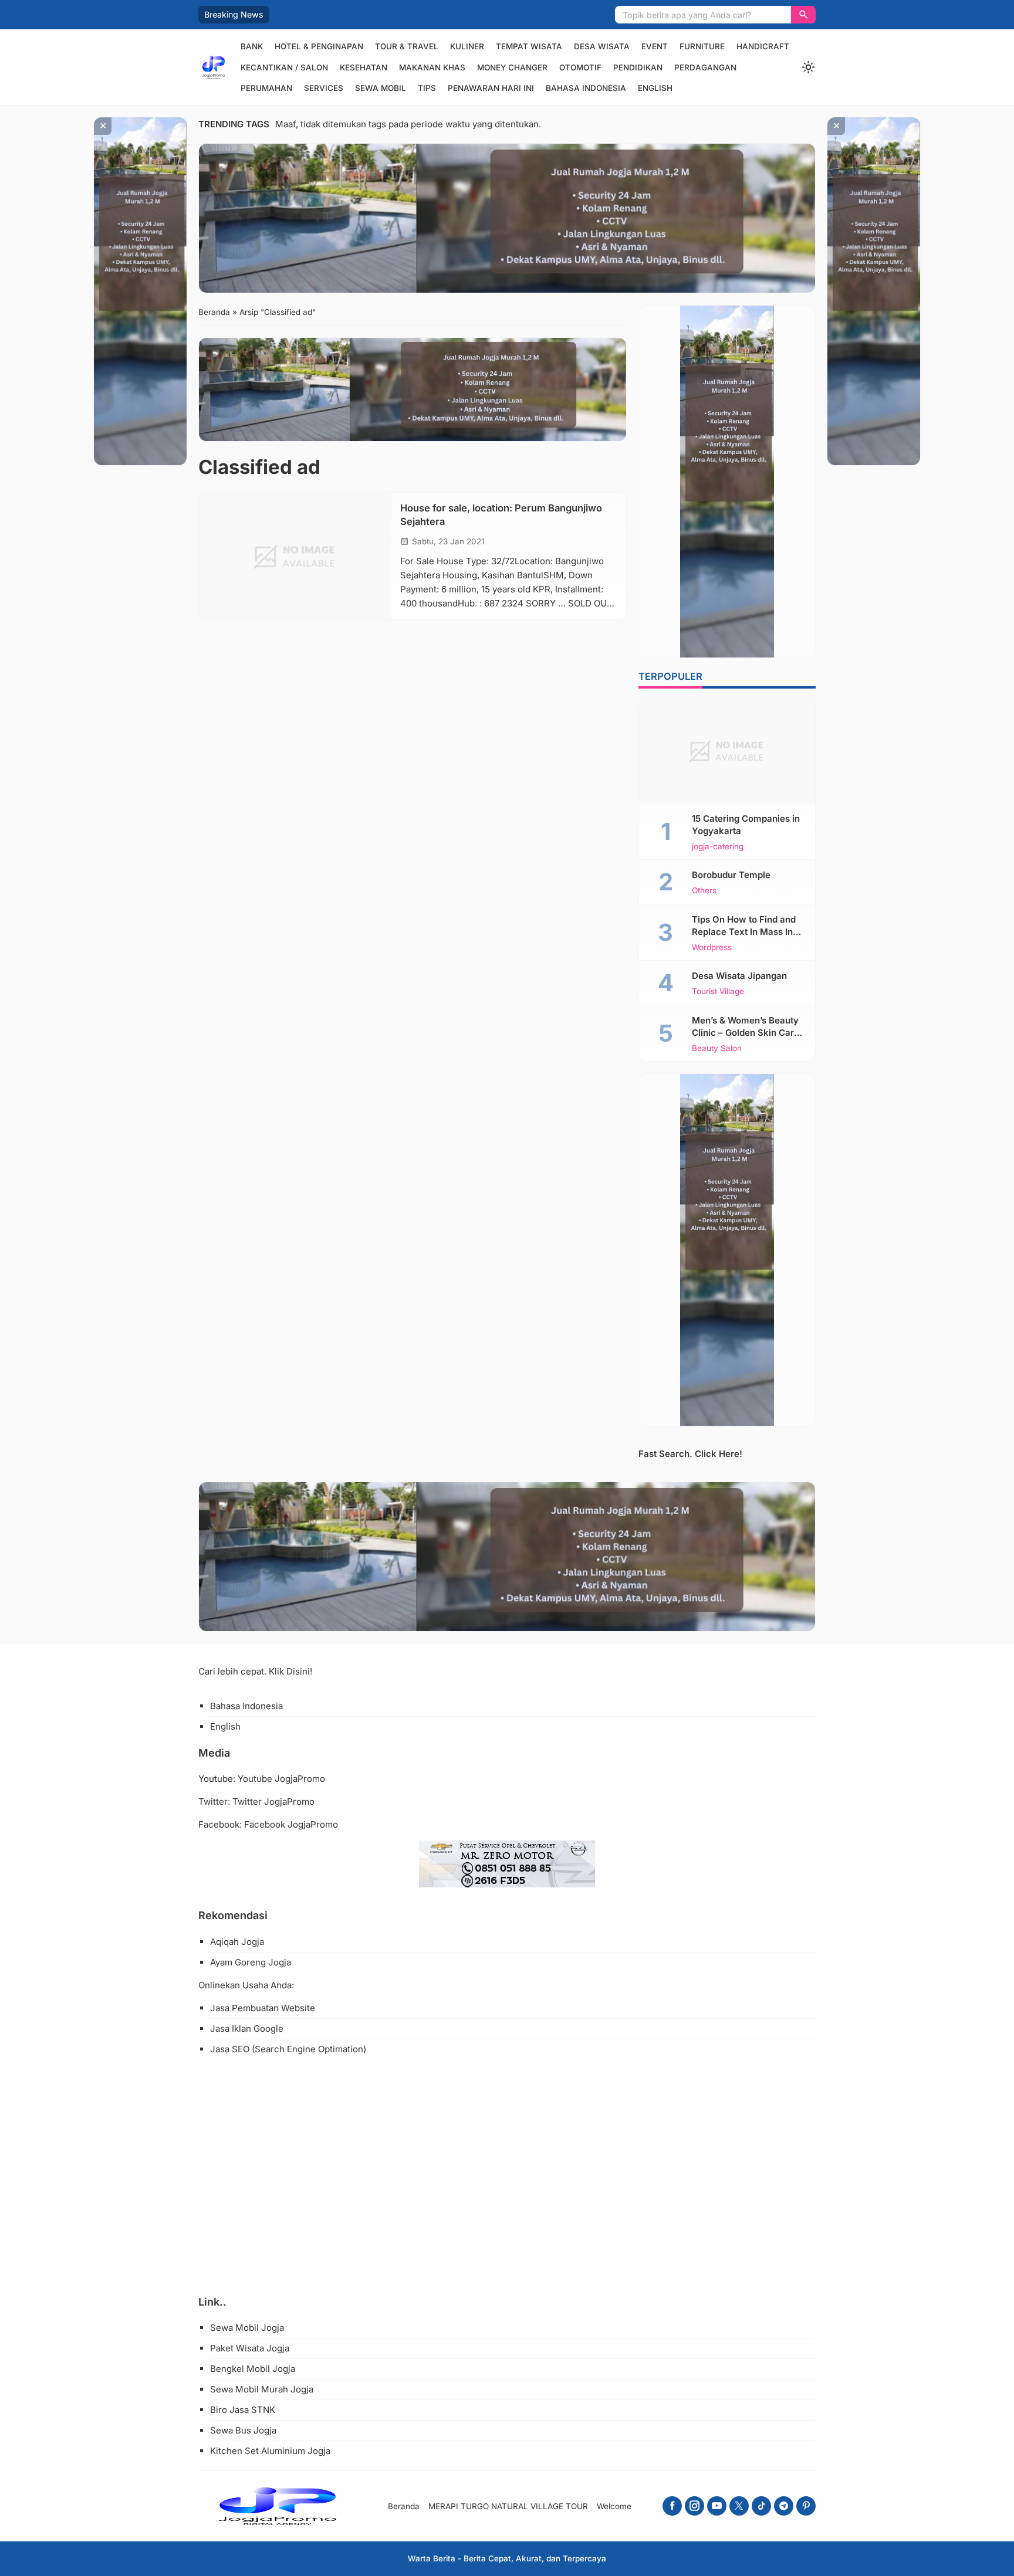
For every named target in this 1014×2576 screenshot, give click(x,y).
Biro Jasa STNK (243, 2410)
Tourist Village (718, 992)
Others (704, 891)
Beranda (404, 2506)
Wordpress (712, 948)
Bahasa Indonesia (586, 88)
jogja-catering (718, 847)
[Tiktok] (761, 2506)
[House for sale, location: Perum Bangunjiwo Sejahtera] (295, 556)
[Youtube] (717, 2506)
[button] (803, 15)
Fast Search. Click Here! (690, 1454)
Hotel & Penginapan (319, 46)
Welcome (614, 2506)
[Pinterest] (806, 2506)
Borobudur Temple (731, 875)
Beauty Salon (717, 1049)
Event (655, 46)
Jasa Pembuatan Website (263, 2008)
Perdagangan (705, 67)
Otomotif (580, 67)
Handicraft (763, 46)
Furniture (702, 46)
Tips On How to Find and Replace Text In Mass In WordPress (744, 932)
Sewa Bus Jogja (243, 2430)
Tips (427, 88)
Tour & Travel (407, 46)
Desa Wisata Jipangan (739, 976)
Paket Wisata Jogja (250, 2348)
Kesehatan (364, 67)
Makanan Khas (432, 67)
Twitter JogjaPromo (273, 1801)
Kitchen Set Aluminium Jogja (270, 2451)
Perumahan (266, 88)
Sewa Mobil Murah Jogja (262, 2389)
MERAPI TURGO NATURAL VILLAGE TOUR (508, 2506)
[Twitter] (739, 2506)
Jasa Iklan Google (247, 2028)
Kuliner (467, 46)
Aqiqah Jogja (237, 1942)
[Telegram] (784, 2506)
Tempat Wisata (529, 46)
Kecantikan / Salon (284, 67)
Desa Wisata (602, 46)
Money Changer (512, 67)
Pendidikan (638, 67)
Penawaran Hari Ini (491, 88)
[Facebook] (672, 2506)
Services (324, 88)
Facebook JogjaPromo (291, 1824)
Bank (252, 46)
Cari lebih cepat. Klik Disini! (255, 1671)
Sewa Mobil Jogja (247, 2328)
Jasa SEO (230, 2049)
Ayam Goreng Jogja (251, 1962)
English (655, 88)
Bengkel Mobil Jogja (253, 2369)
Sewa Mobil (381, 88)
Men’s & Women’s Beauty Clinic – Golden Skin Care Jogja (746, 1033)
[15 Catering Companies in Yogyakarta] (727, 751)
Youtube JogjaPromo (281, 1779)
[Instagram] (694, 2506)
